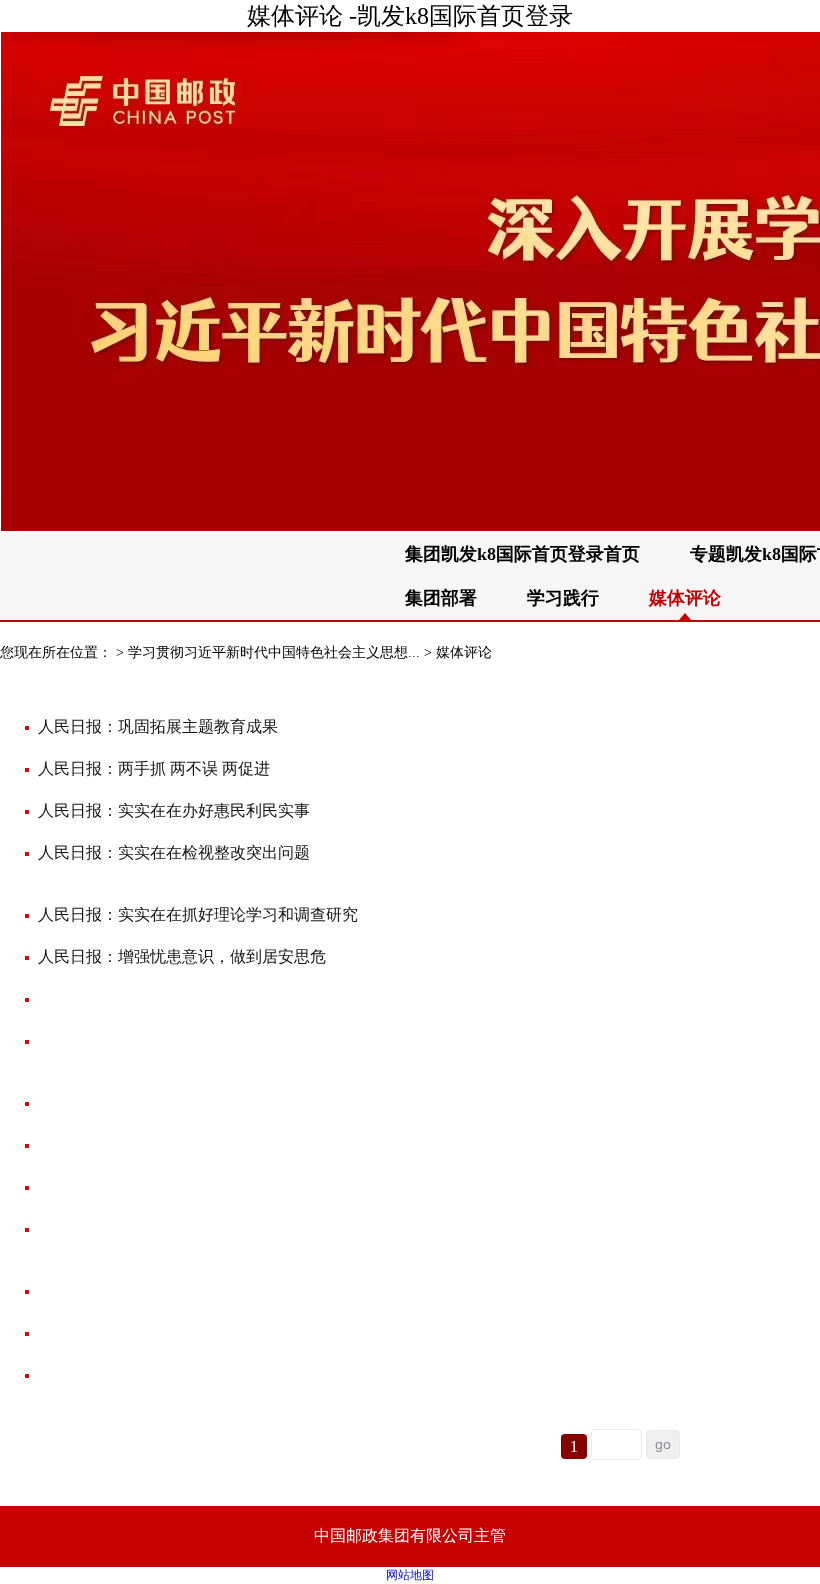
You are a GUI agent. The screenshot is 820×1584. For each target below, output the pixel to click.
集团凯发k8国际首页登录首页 (522, 554)
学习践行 (563, 598)
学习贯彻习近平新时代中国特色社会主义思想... (274, 652)
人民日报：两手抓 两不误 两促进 (154, 768)
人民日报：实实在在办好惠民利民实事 (174, 810)
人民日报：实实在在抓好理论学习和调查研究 (198, 914)
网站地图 (410, 1575)
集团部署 (441, 598)
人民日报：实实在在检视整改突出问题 (174, 852)
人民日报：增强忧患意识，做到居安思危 (182, 956)
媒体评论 (464, 652)
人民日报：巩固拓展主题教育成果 (158, 726)
